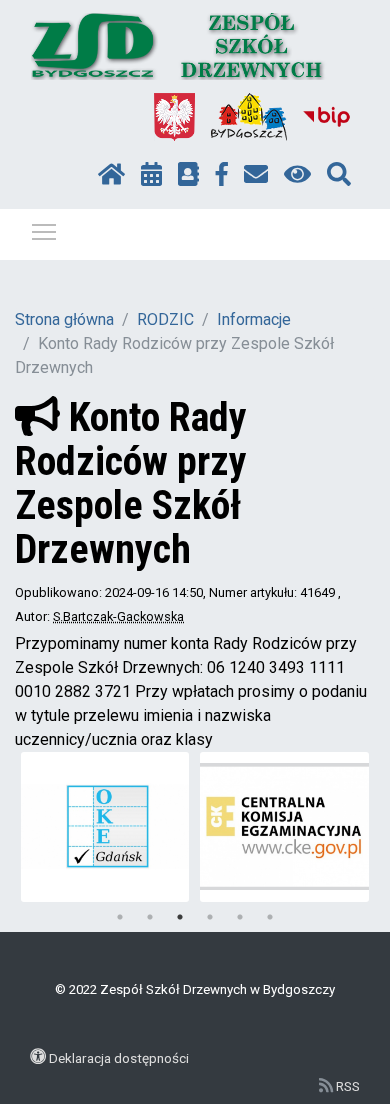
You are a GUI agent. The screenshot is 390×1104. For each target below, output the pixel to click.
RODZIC (165, 319)
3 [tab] (180, 917)
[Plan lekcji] (151, 175)
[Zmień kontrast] (297, 175)
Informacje (254, 319)
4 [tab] (210, 917)
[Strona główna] (111, 175)
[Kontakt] (256, 175)
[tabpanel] (105, 827)
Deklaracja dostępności (119, 1058)
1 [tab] (120, 917)
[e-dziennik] (188, 175)
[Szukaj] (339, 175)
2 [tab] (150, 917)
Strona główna (64, 319)
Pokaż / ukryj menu (44, 231)
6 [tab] (270, 917)
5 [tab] (240, 917)
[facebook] (222, 175)
